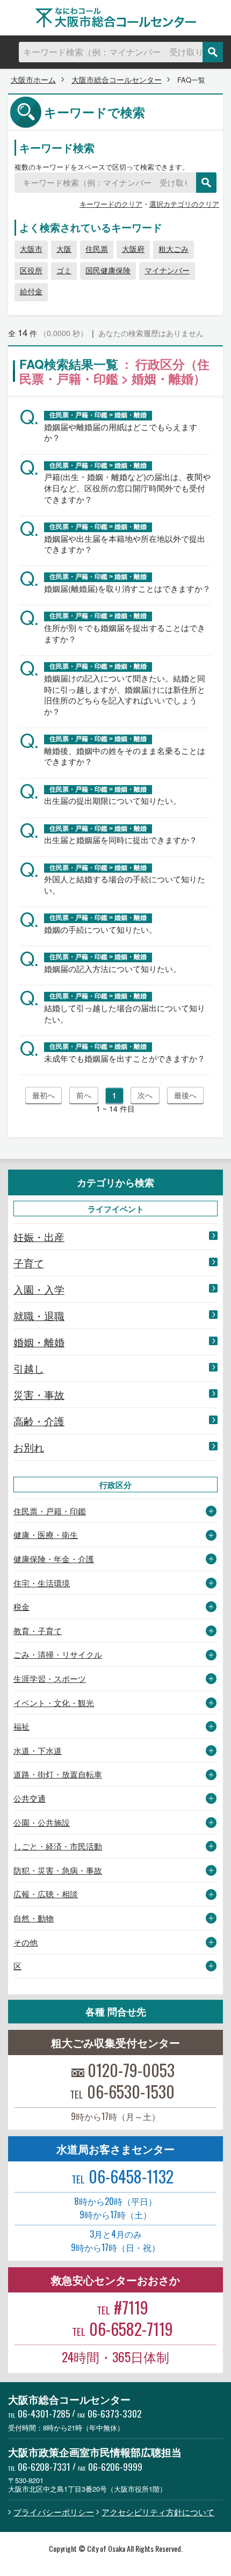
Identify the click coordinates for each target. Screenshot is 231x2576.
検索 (213, 52)
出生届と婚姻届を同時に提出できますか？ (121, 840)
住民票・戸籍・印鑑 (50, 1511)
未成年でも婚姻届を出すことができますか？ (125, 1058)
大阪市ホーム (33, 79)
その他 (26, 1942)
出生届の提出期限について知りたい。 (113, 800)
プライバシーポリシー (54, 2512)
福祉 (21, 1726)
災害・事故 (39, 1395)
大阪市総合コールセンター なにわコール (115, 18)
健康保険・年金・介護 (54, 1559)
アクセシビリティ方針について (158, 2512)
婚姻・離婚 (39, 1342)
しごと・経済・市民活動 (58, 1846)
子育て (29, 1263)
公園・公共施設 (42, 1822)
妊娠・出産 (39, 1237)
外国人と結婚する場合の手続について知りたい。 (125, 884)
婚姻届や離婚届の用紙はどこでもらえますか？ (121, 432)
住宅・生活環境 (42, 1583)
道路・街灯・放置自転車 (58, 1774)
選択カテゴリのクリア (184, 204)
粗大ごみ (174, 249)
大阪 (64, 249)
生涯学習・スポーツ (50, 1678)
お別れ (29, 1447)
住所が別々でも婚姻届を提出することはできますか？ (125, 633)
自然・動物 (34, 1918)
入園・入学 (39, 1289)
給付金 (31, 291)
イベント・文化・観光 (54, 1703)
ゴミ (64, 270)
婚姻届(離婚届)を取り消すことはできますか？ (127, 588)
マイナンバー (167, 270)
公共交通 (30, 1798)
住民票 (97, 249)
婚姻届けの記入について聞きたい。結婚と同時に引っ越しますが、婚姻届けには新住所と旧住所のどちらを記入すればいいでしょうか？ (125, 695)
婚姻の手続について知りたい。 (100, 929)
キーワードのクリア (111, 204)
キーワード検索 (57, 147)
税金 (21, 1606)
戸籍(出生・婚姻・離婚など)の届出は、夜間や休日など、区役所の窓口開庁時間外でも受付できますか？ (127, 488)
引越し (29, 1368)
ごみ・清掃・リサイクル (58, 1654)
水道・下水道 (38, 1750)
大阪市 (31, 249)
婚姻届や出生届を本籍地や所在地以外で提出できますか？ (125, 544)
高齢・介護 (39, 1421)
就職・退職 (39, 1316)
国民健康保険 (108, 270)
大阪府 (133, 249)
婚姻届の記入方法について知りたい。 (113, 968)
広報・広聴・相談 (46, 1894)
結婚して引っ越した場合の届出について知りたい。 (125, 1013)
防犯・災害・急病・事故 (58, 1870)
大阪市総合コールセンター (117, 79)
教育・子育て (38, 1631)
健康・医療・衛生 (46, 1534)
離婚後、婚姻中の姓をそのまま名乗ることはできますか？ (125, 756)
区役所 (31, 270)
